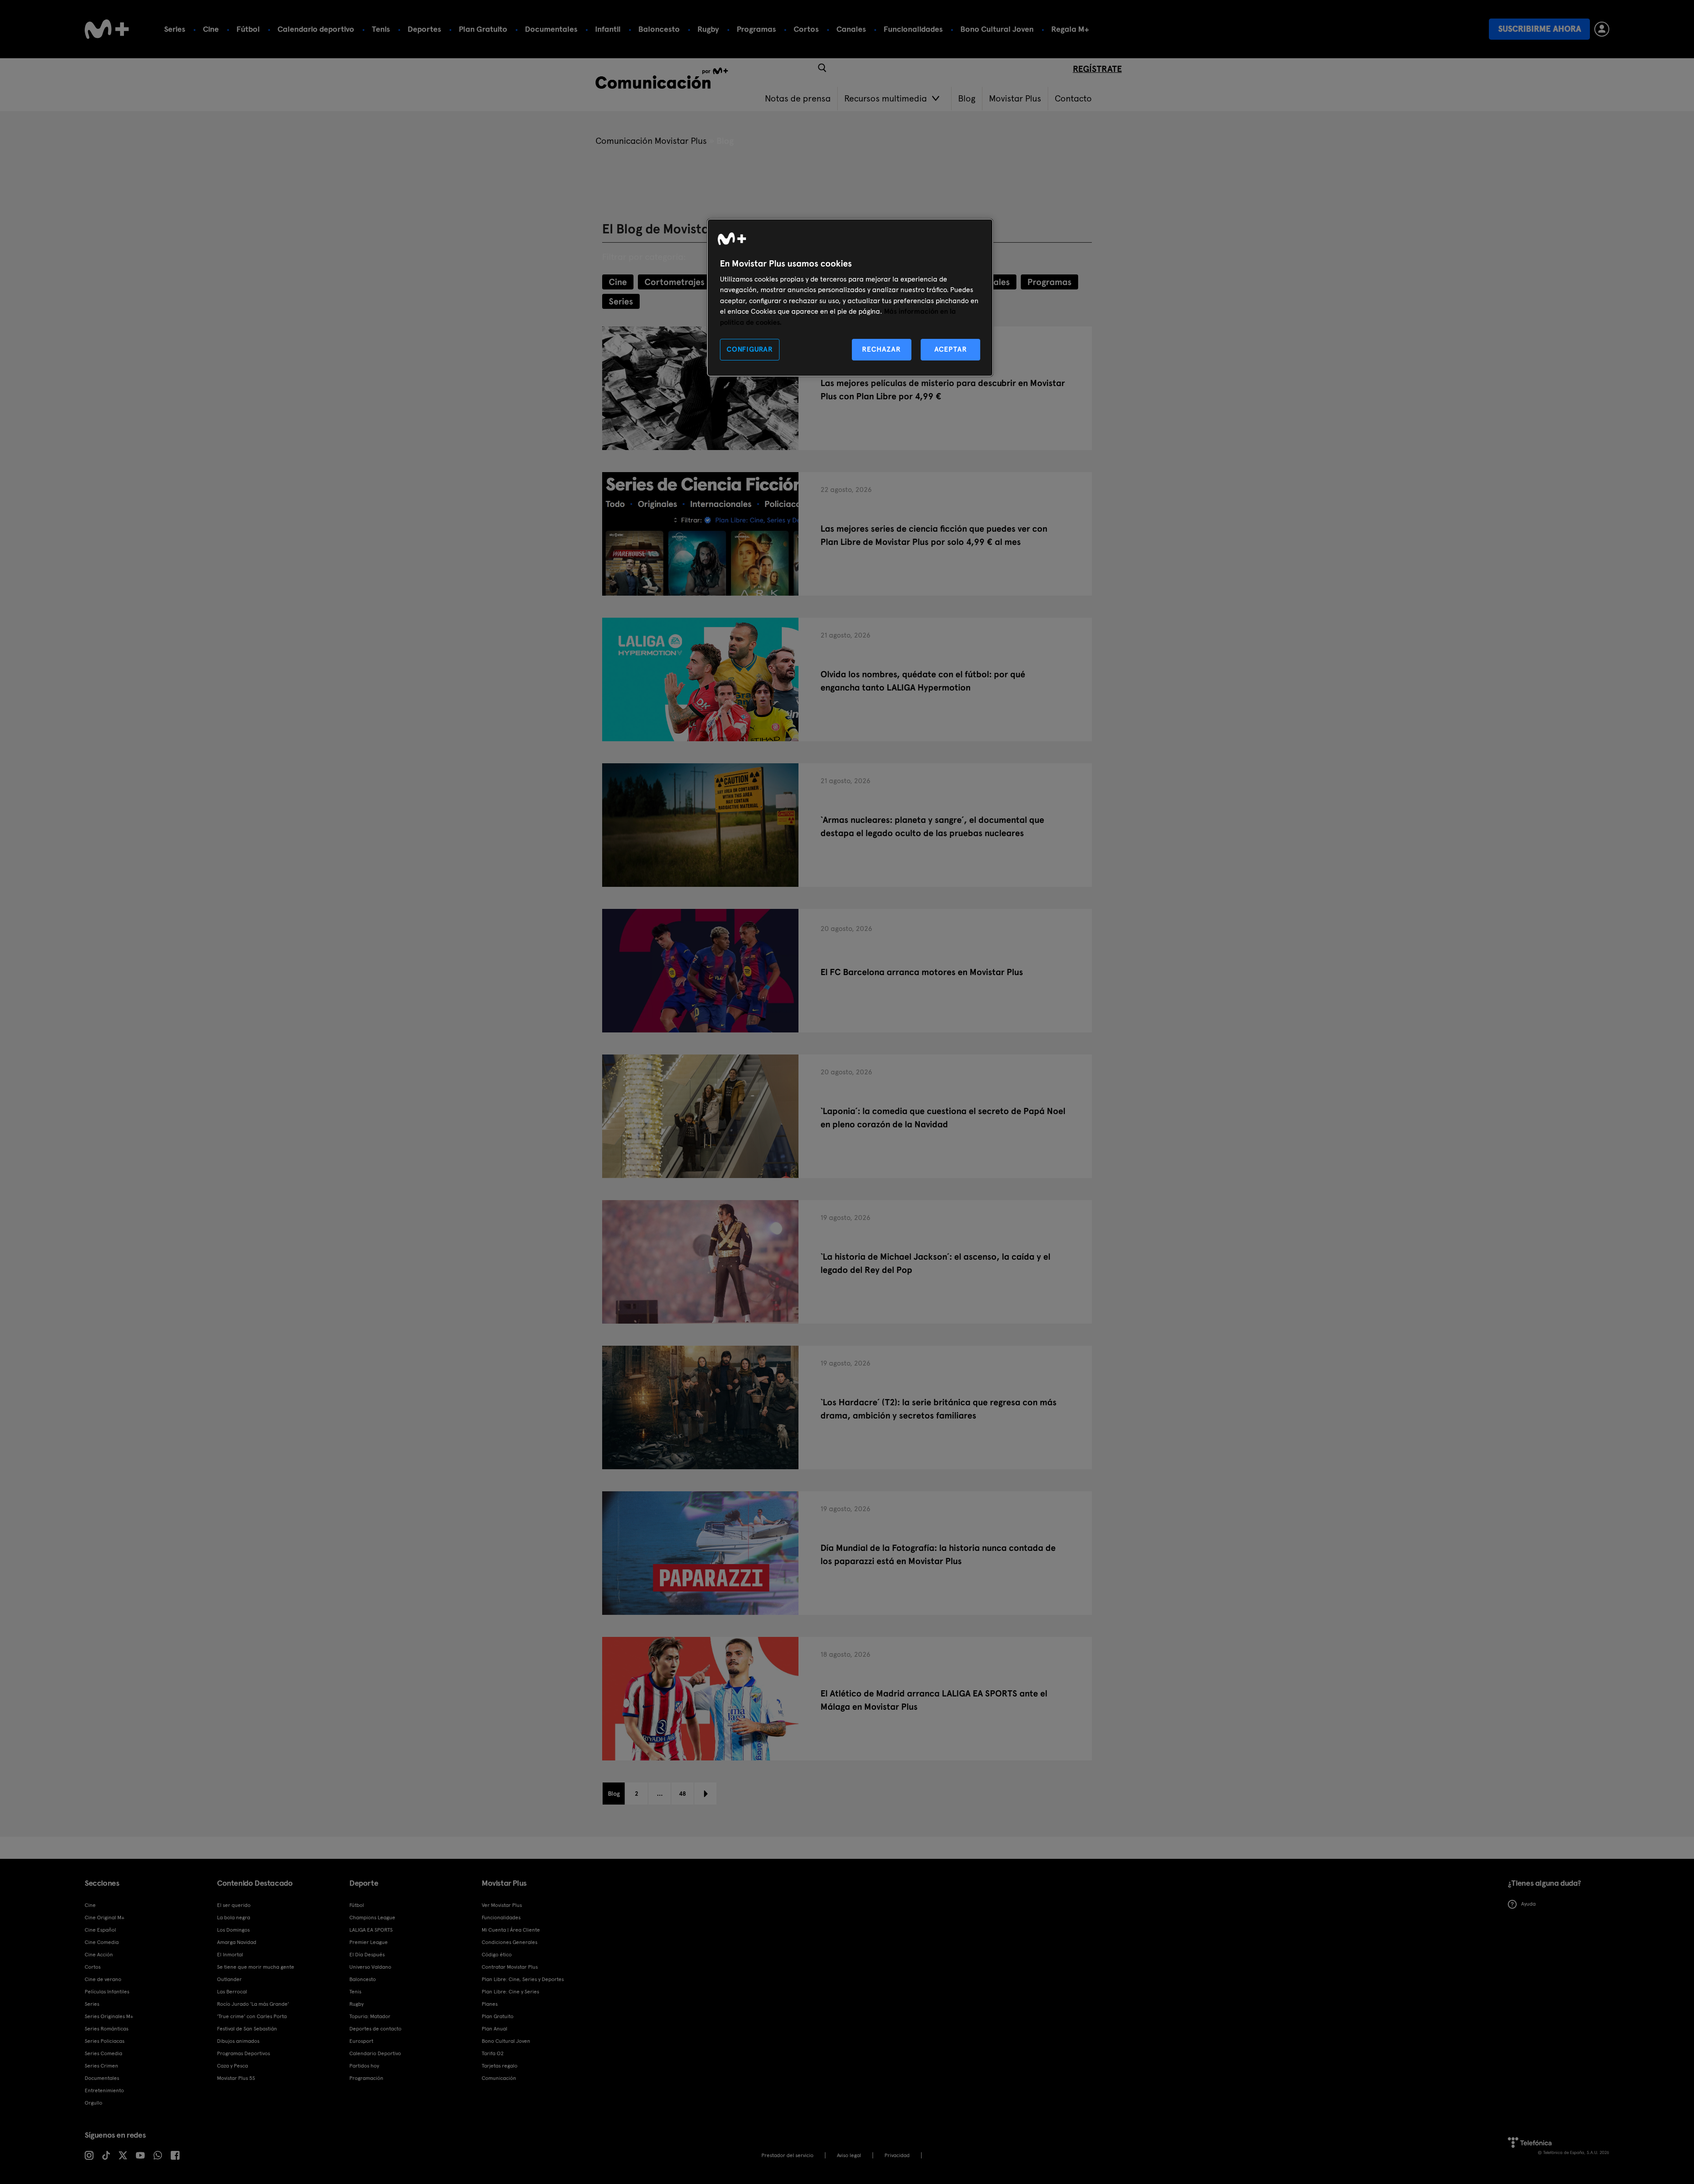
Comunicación (499, 2078)
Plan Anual (495, 2029)
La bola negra (234, 1918)
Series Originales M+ (109, 2016)
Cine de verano (103, 1979)
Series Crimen (101, 2066)
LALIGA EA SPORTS (371, 1930)
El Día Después (367, 1955)
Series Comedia (103, 2053)
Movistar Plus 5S (236, 2078)
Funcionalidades (913, 29)
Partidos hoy (364, 2066)
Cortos (806, 29)
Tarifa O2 (493, 2053)
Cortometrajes (675, 282)
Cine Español (100, 1930)
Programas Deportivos (244, 2053)
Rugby (708, 29)
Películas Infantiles (107, 1992)
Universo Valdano (370, 1967)
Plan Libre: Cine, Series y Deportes (523, 1979)
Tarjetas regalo (500, 2066)
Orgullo (94, 2103)
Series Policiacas (105, 2041)
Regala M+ (1070, 29)
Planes (490, 2004)
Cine (211, 29)
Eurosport (361, 2041)
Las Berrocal (232, 1992)
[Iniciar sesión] (1602, 29)
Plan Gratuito (483, 29)
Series (175, 29)
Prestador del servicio (787, 2155)
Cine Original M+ (105, 1918)
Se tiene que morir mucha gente (256, 1967)
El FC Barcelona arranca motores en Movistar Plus (922, 972)
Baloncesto (659, 29)
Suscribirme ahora (1540, 29)
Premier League (369, 1942)
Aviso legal (849, 2155)
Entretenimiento (104, 2090)
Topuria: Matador (370, 2016)
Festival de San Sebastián (247, 2029)
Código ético (497, 1955)
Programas (756, 29)
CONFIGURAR (750, 349)
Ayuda (1528, 1904)
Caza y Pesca (232, 2066)
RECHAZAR (881, 349)
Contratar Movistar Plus (510, 1967)
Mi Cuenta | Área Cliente (511, 1930)
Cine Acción (99, 1955)
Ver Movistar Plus (502, 1905)
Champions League (372, 1918)
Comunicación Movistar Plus (651, 141)
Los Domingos (233, 1930)
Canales (851, 29)
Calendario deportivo (316, 29)
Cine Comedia (102, 1942)
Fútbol (248, 29)
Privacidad (897, 2155)
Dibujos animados (238, 2041)
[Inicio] (107, 29)
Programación (366, 2078)
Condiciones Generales (510, 1942)
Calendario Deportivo (375, 2053)
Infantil (608, 29)
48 (682, 1794)
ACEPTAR (951, 349)
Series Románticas (107, 2029)
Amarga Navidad (237, 1942)
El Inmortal (230, 1955)
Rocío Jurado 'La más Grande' (253, 2004)
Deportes (424, 29)
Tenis (381, 29)
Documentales (551, 29)
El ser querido (234, 1905)
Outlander (229, 1979)
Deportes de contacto (375, 2029)
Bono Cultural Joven (997, 29)
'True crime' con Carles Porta (252, 2016)
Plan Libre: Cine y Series (510, 1992)
